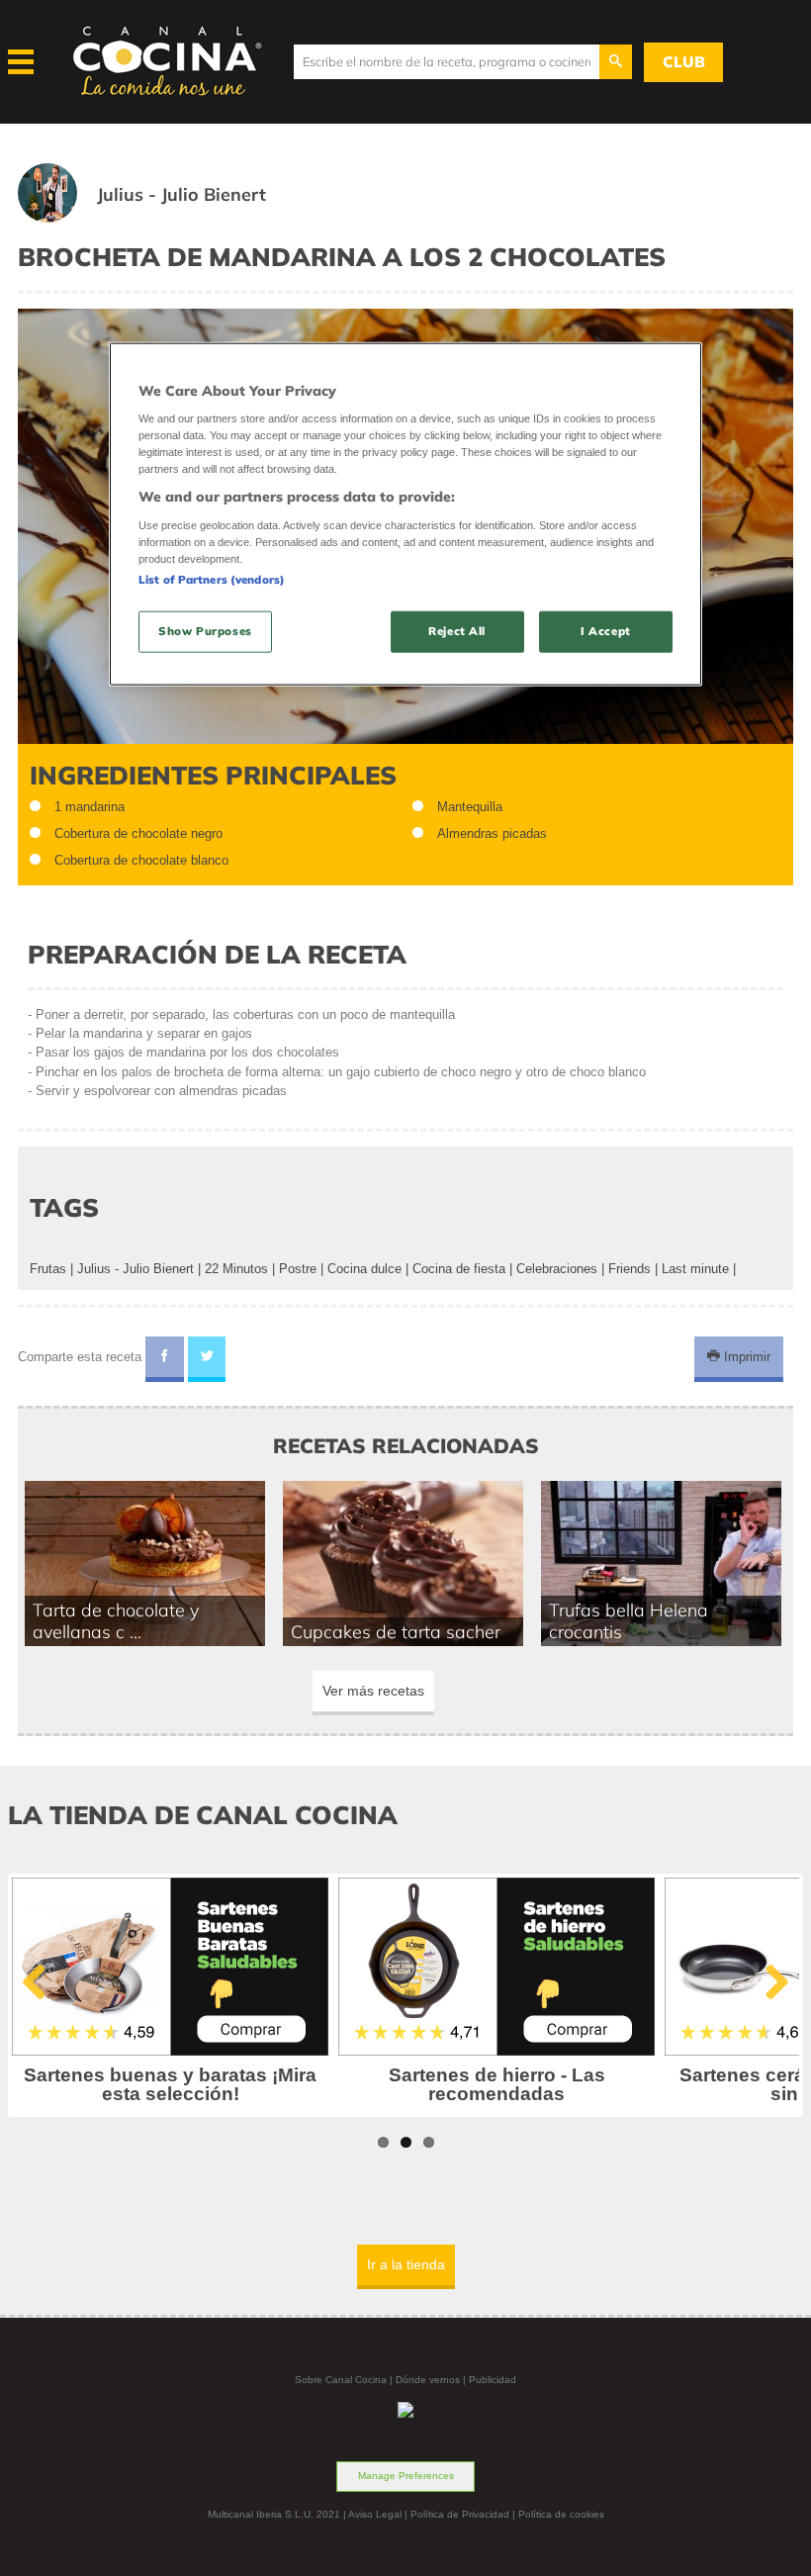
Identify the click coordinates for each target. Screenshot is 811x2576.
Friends (630, 1269)
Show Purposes (205, 631)
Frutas (48, 1269)
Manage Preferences (406, 2476)
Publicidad (493, 2380)
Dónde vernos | (432, 2380)
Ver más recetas (373, 1691)
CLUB (684, 62)
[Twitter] (207, 1359)
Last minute (695, 1269)
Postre (298, 1269)
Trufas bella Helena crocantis (629, 1620)
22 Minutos (236, 1269)
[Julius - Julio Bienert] (166, 218)
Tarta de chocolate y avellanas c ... (116, 1620)
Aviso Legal (375, 2514)
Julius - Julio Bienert (135, 1269)
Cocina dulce (364, 1269)
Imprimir (745, 1357)
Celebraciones (557, 1269)
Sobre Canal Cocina (341, 2380)
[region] (405, 514)
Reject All (457, 631)
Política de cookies (561, 2514)
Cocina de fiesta (459, 1269)
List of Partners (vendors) (212, 580)
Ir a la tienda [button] (406, 2264)
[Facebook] (165, 1359)
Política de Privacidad (460, 2514)
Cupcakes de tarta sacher (396, 1631)
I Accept (606, 631)
